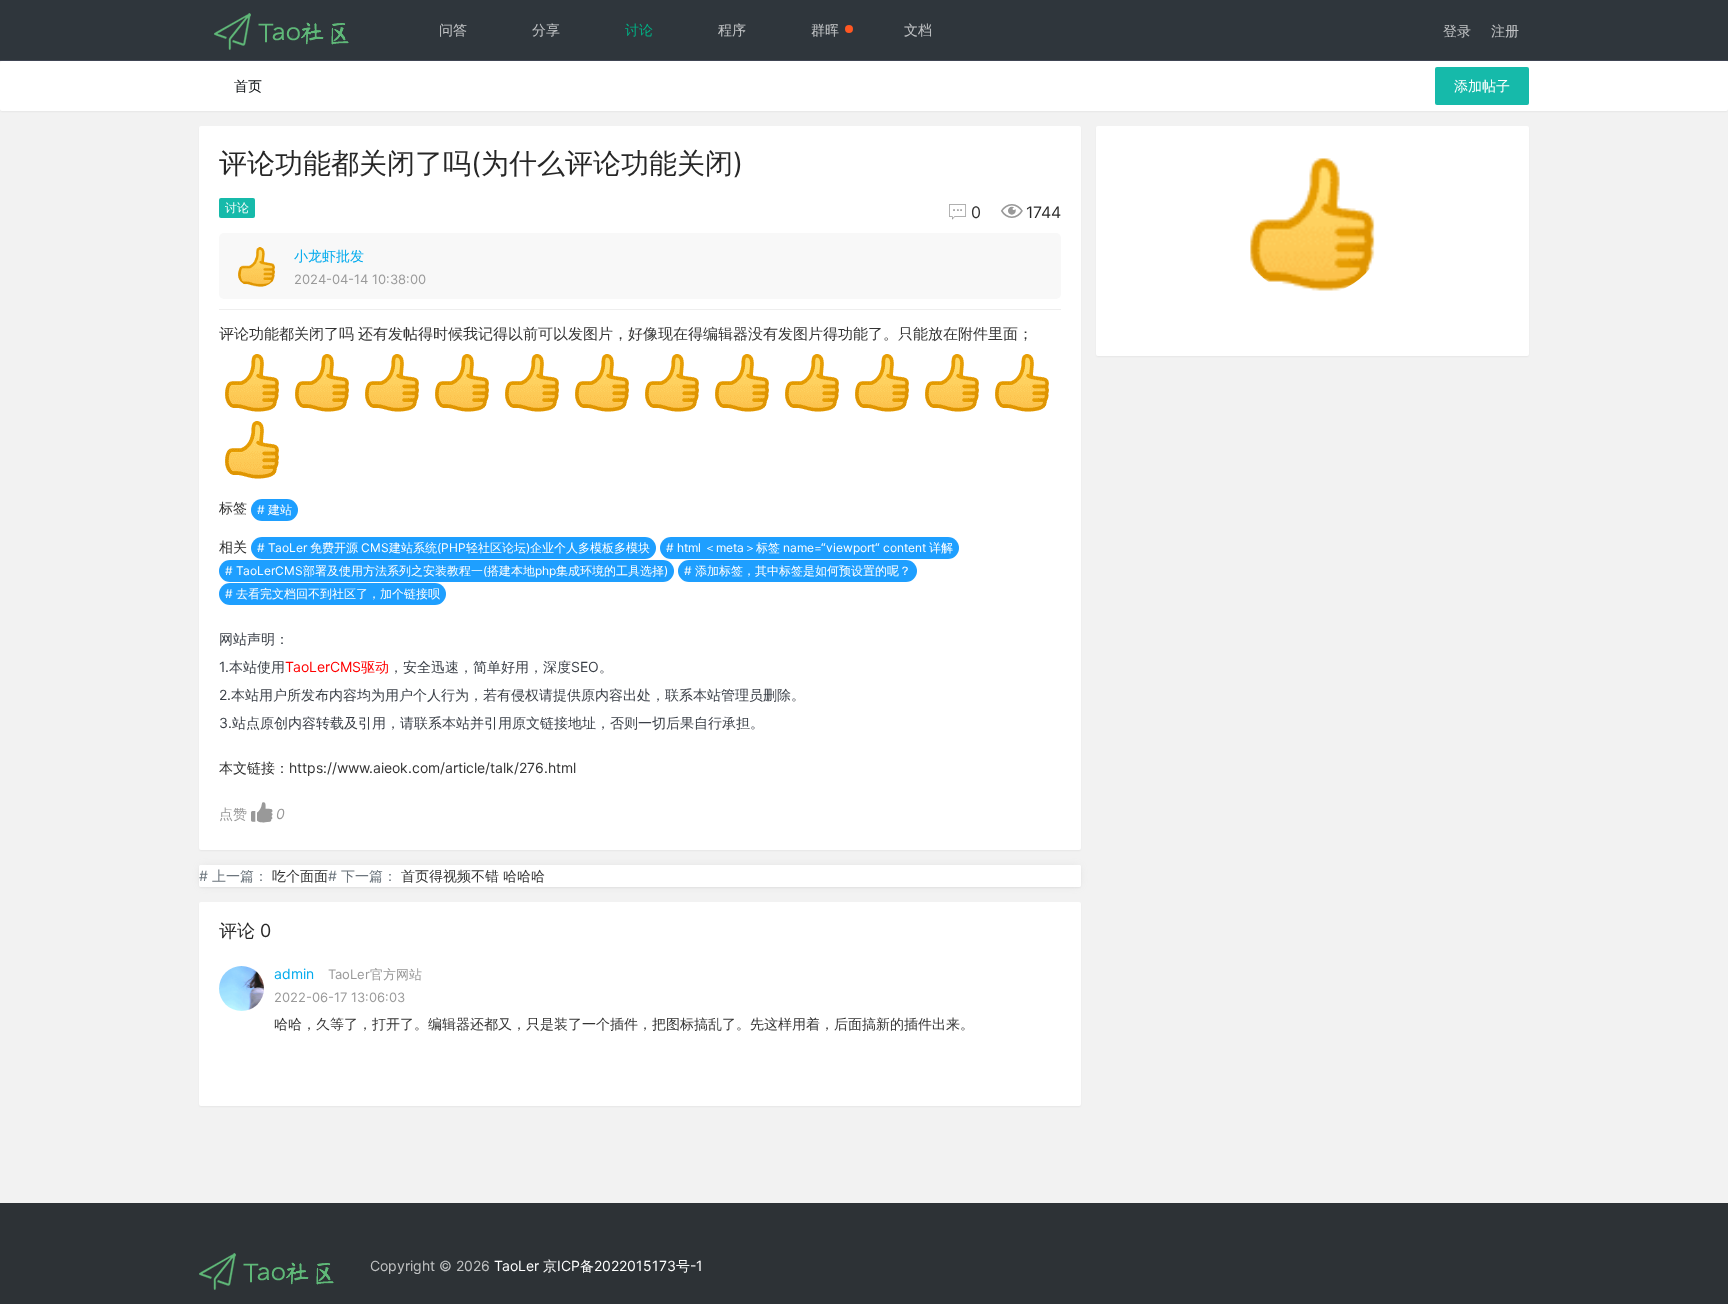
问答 (453, 29)
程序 (732, 29)
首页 (248, 85)
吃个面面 (300, 875)
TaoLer (516, 1265)
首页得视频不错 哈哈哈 (473, 875)
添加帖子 (1482, 85)
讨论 (639, 29)
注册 (1505, 30)
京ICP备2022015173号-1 (623, 1265)
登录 (1457, 30)
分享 (546, 29)
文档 (918, 29)
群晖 (825, 29)
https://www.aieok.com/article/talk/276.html (432, 767)
